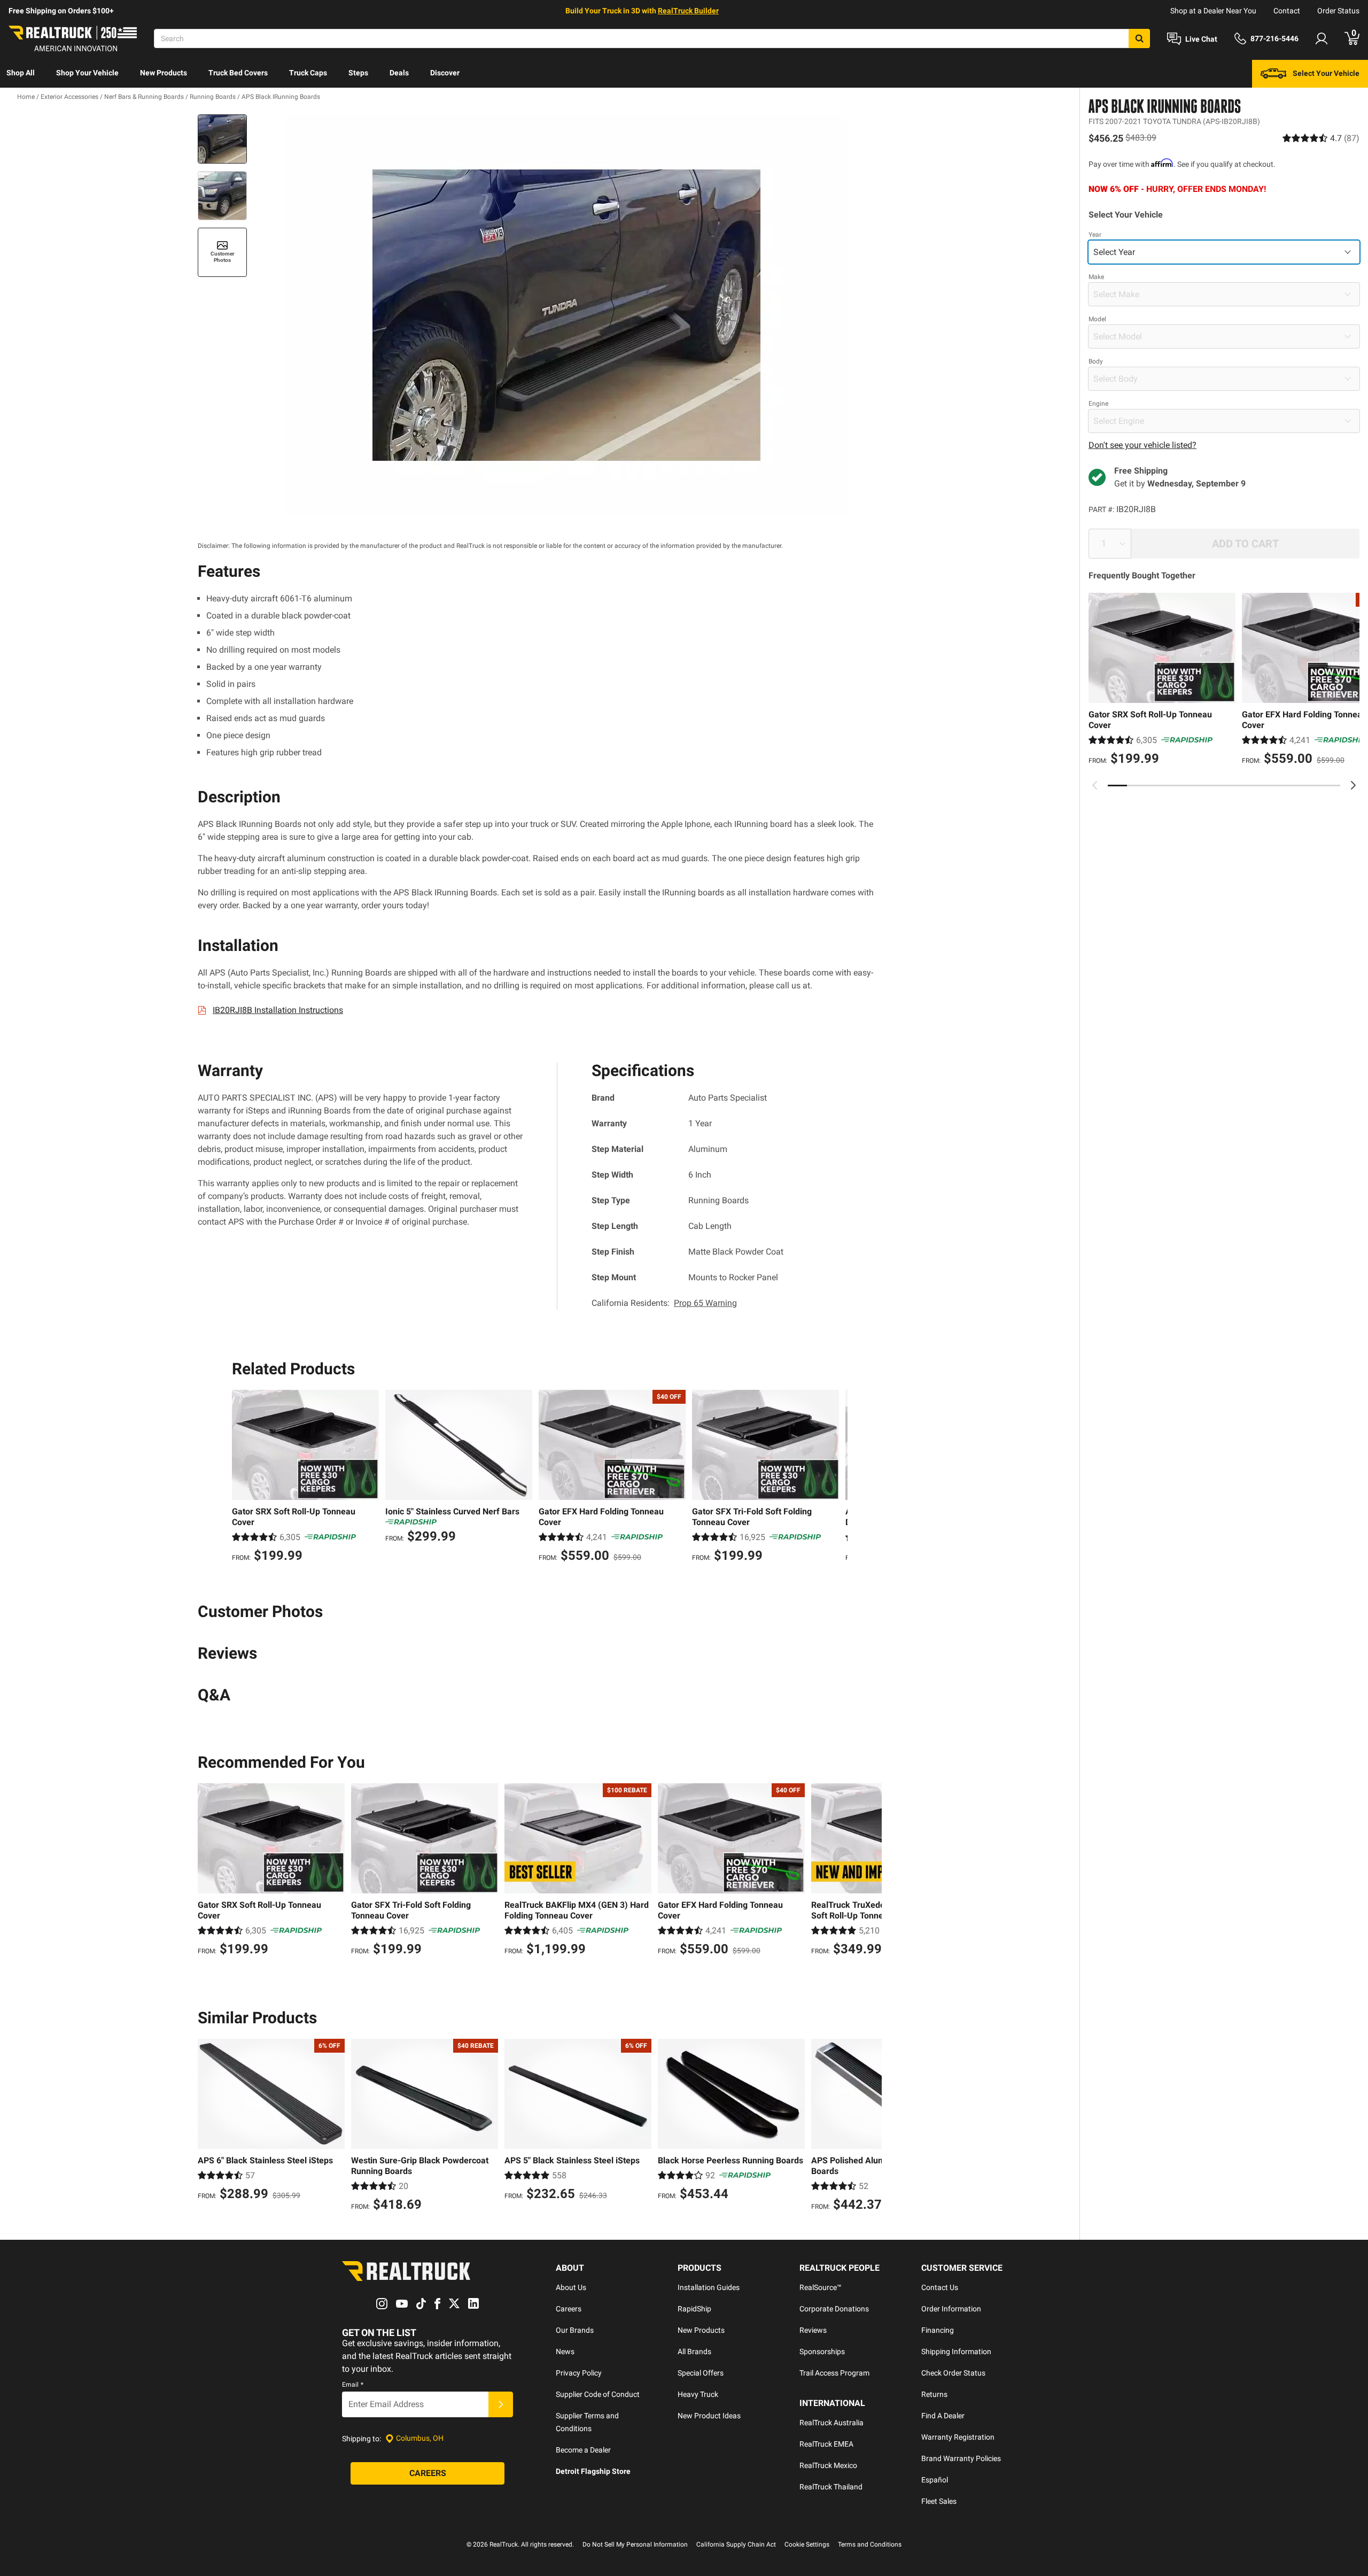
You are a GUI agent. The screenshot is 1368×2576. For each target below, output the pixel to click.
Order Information (951, 2309)
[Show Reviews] (1321, 138)
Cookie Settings (807, 2544)
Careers (569, 2309)
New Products (164, 73)
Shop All (21, 73)
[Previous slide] (1095, 785)
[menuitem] (21, 74)
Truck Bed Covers (238, 73)
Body (1096, 361)
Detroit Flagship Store (593, 2471)
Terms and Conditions (870, 2544)
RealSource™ (821, 2287)
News (565, 2351)
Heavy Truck (698, 2394)
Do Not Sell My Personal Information (635, 2544)
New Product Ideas (709, 2416)
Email (353, 2385)
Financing (938, 2330)
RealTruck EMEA (826, 2444)
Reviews (813, 2330)
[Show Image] (222, 139)
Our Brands (575, 2330)
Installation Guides (709, 2287)
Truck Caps (308, 73)
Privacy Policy (579, 2373)
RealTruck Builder (688, 11)
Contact (1287, 11)
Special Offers (701, 2373)
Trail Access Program (834, 2373)
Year (1095, 235)
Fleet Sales (939, 2501)
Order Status (1338, 11)
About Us (571, 2287)
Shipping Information (956, 2351)
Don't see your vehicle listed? (1142, 445)
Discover (445, 73)
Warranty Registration (958, 2437)
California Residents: (664, 1303)
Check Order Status (953, 2373)
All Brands (694, 2351)
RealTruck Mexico (828, 2465)
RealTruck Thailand (831, 2487)
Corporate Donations (834, 2309)
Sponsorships (822, 2351)
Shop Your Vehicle (87, 73)
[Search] (1139, 38)
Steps (358, 73)
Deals (399, 73)
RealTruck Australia (831, 2423)
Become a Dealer (583, 2450)
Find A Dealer (943, 2416)
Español (935, 2480)
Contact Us (940, 2287)
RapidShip (694, 2309)
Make (1096, 277)
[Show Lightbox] (566, 315)
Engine (1098, 404)
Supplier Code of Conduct (598, 2394)
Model (1097, 319)
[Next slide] (1353, 785)
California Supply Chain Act (736, 2544)
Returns (934, 2394)
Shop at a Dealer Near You (1213, 11)
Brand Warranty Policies (961, 2458)
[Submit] (501, 2404)
